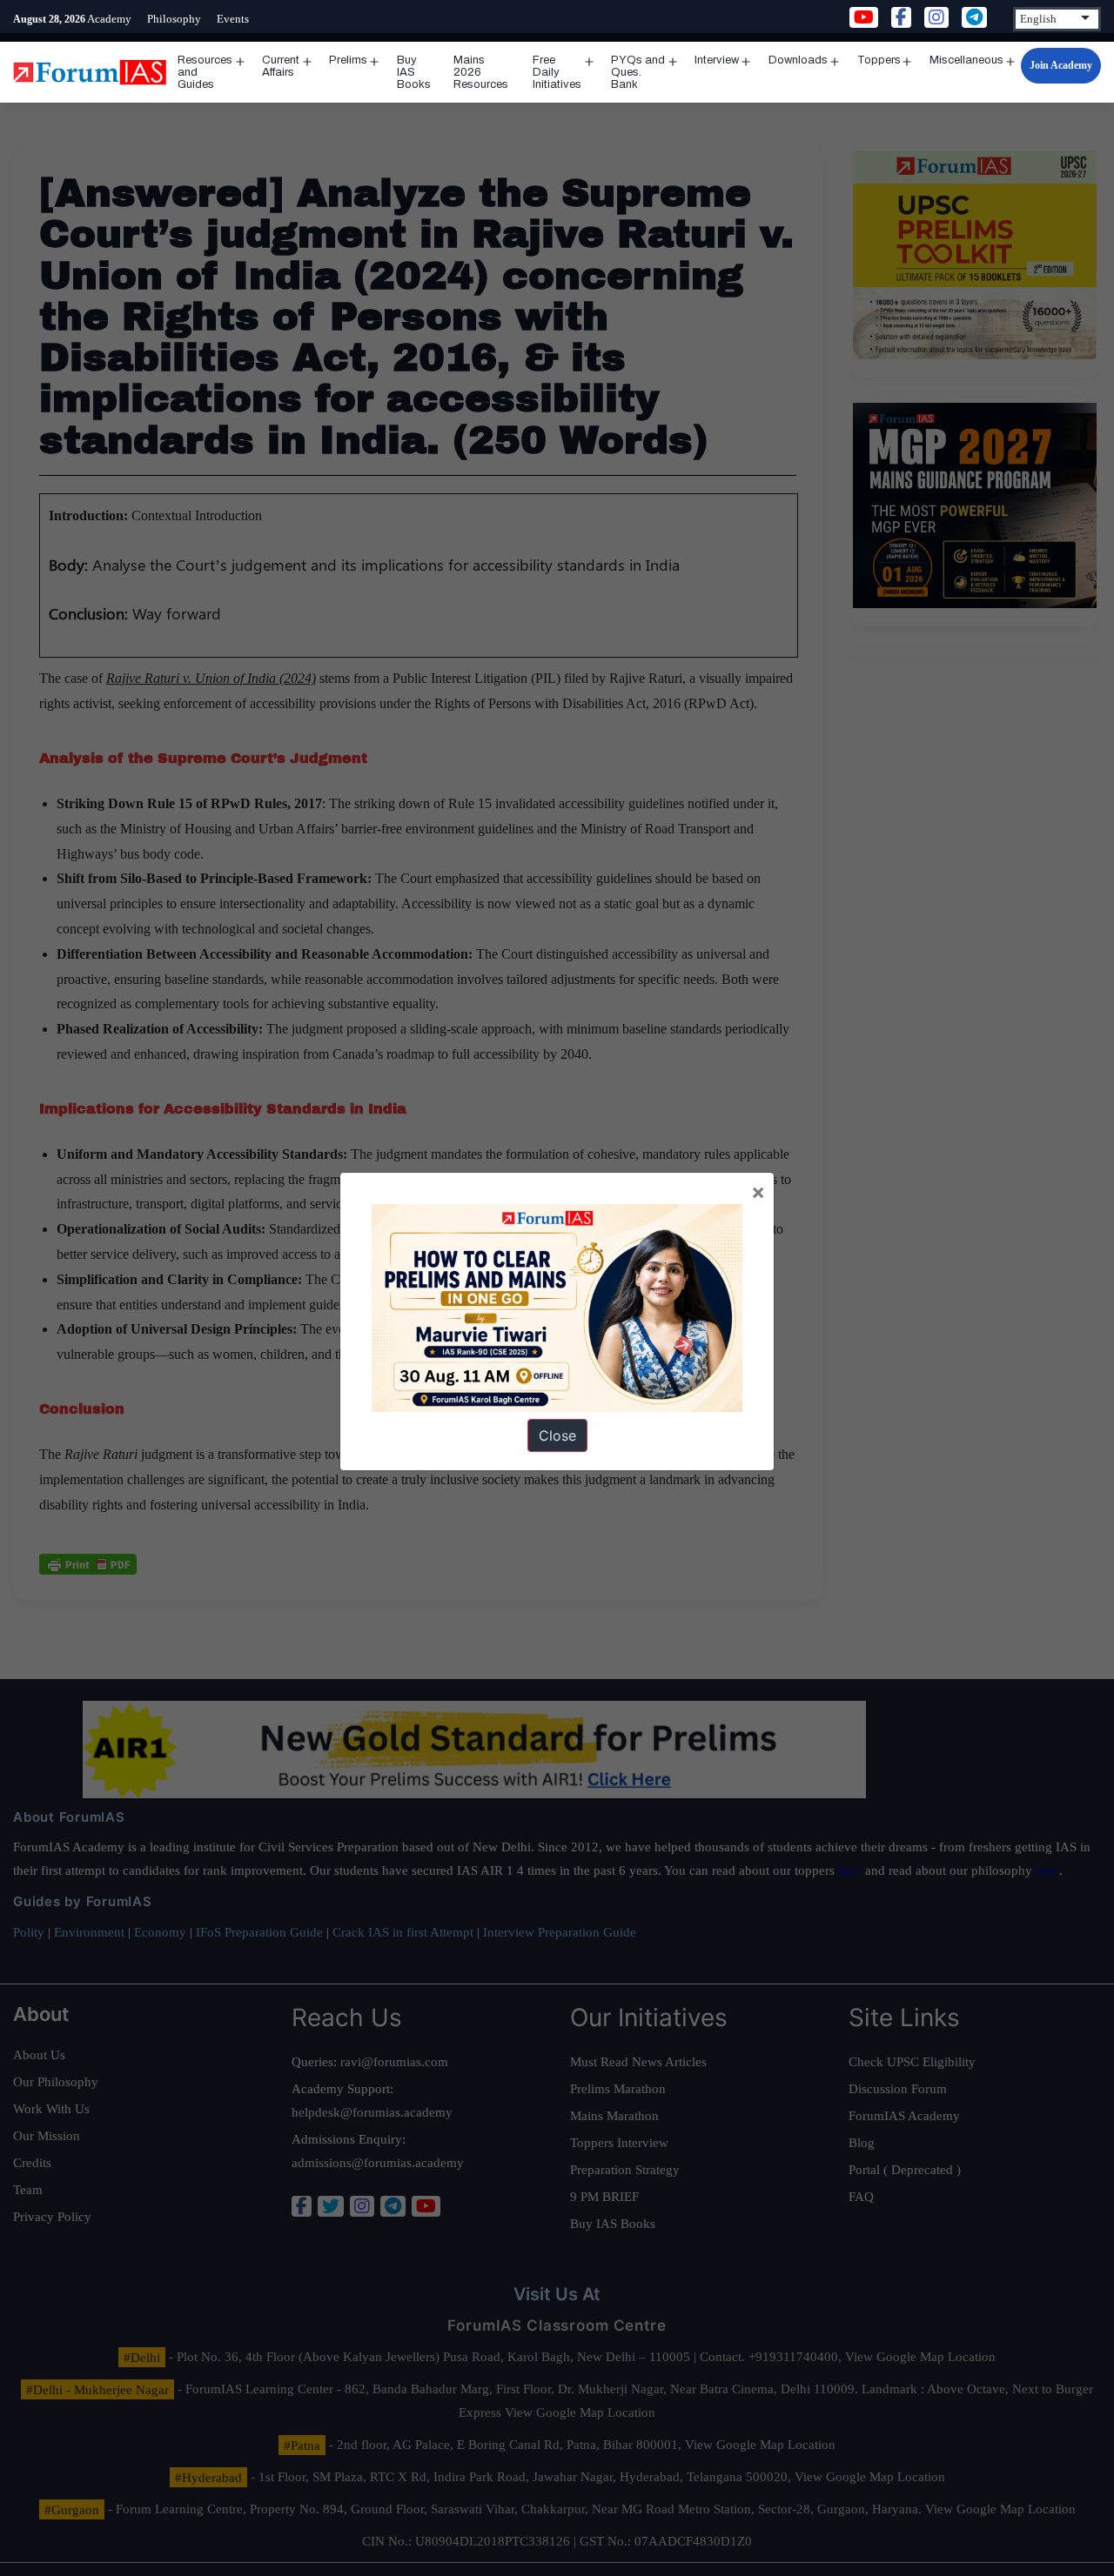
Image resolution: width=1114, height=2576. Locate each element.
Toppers (879, 60)
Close (557, 1435)
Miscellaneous (966, 60)
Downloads (798, 60)
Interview (717, 60)
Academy (109, 19)
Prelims (348, 60)
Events (233, 19)
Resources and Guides (205, 72)
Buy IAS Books (414, 72)
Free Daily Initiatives (557, 72)
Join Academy (1061, 65)
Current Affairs (281, 66)
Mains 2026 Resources (481, 72)
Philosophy (174, 19)
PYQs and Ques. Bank (638, 72)
